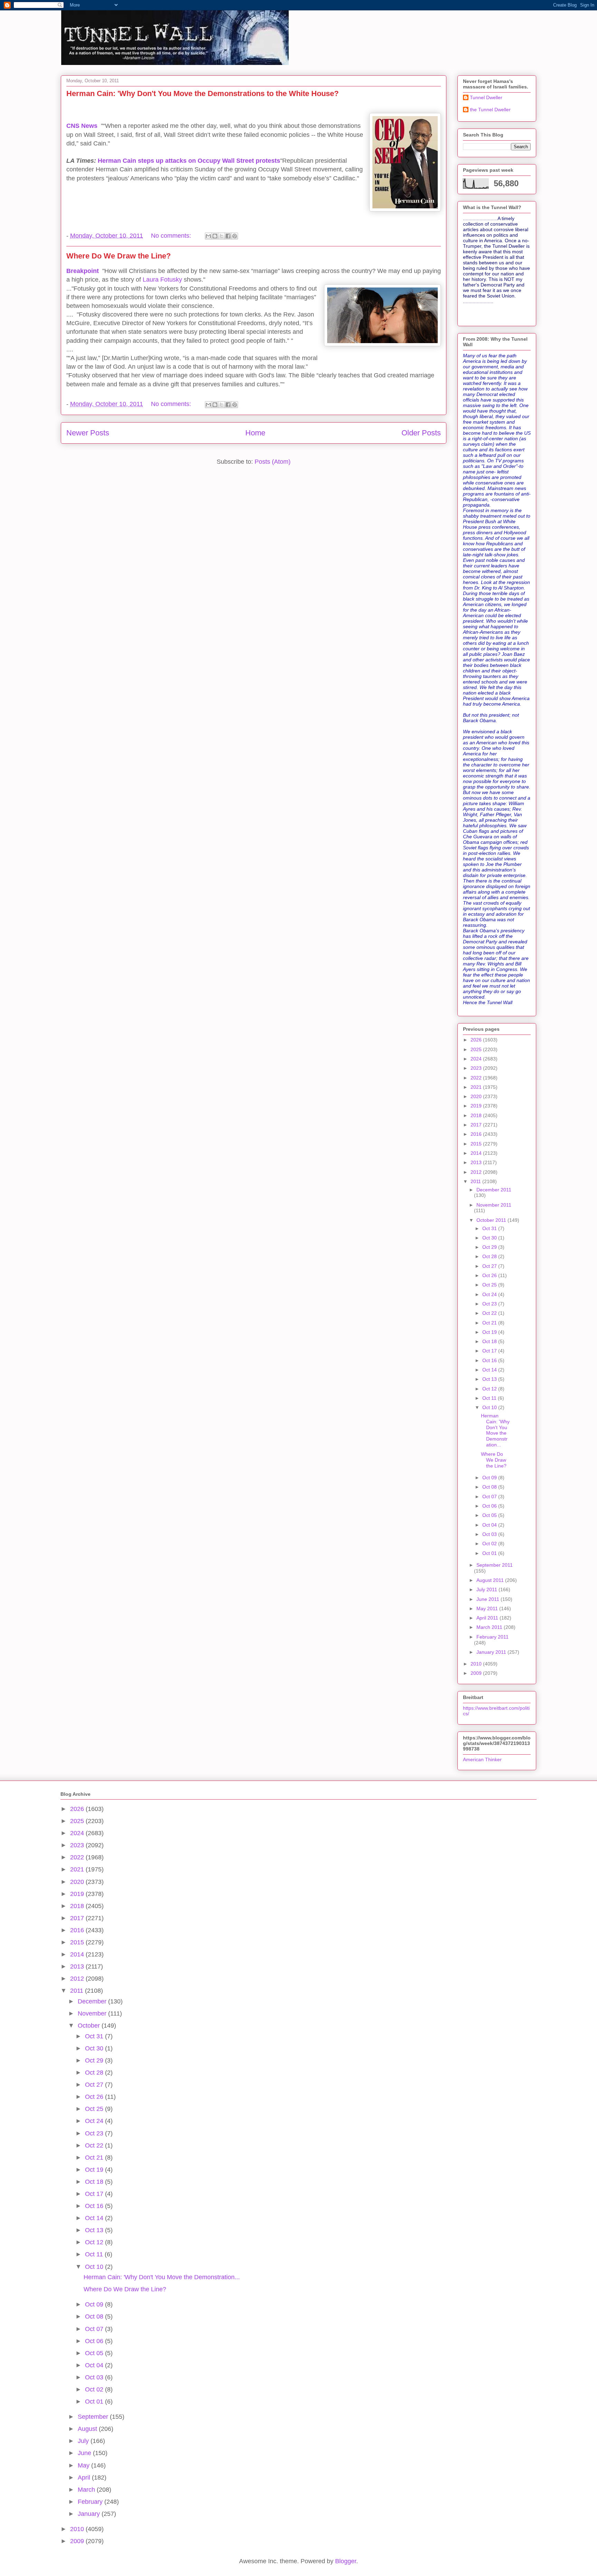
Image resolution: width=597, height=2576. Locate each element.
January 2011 (492, 1652)
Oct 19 (490, 1332)
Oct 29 (490, 1247)
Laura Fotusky (163, 280)
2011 (476, 1181)
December (93, 2001)
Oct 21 (490, 1323)
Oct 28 (490, 1256)
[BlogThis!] (215, 236)
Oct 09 (490, 1478)
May (84, 2465)
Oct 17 (490, 1351)
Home (255, 433)
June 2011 (489, 1599)
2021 (477, 1087)
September (94, 2417)
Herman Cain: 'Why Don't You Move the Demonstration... (495, 1430)
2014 (477, 1153)
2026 (477, 1040)
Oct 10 (490, 1407)
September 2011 (495, 1565)
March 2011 (490, 1627)
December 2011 (494, 1190)
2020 (477, 1096)
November (93, 2013)
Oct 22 (490, 1313)
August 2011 (491, 1580)
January (90, 2514)
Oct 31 (490, 1228)
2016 (477, 1134)
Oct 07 (490, 1497)
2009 (477, 1673)
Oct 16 (490, 1360)
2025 (477, 1049)
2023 (477, 1068)
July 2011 (487, 1589)
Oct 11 (490, 1398)
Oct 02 (490, 1544)
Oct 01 (490, 1553)
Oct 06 (490, 1506)
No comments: (172, 236)
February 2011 (492, 1637)
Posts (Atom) (273, 462)
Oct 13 (490, 1379)
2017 (477, 1125)
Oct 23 (490, 1304)
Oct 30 (490, 1238)
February (91, 2502)
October (90, 2026)
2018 (477, 1115)
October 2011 (492, 1220)
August (88, 2429)
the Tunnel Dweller (490, 110)
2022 (477, 1078)
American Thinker (482, 1759)
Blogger (346, 2561)
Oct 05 (490, 1515)
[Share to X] (221, 236)
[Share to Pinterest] (235, 236)
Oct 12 (490, 1389)
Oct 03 (490, 1534)
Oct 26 (490, 1275)
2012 (477, 1172)
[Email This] (208, 236)
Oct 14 (490, 1370)
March (87, 2490)
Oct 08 (490, 1487)
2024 (477, 1059)
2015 (477, 1144)
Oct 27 (490, 1266)
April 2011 (488, 1618)
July (84, 2441)
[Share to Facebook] (228, 236)
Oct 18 (490, 1341)
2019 (477, 1106)
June (85, 2453)
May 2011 (488, 1608)
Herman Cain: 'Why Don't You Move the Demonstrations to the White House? (202, 93)
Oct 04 (490, 1525)
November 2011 (494, 1205)
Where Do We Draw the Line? (119, 256)
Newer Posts (88, 433)
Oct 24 (490, 1294)
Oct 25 (490, 1285)
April (85, 2478)
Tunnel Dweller (486, 97)
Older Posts (421, 433)
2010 (477, 1664)
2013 (477, 1162)
